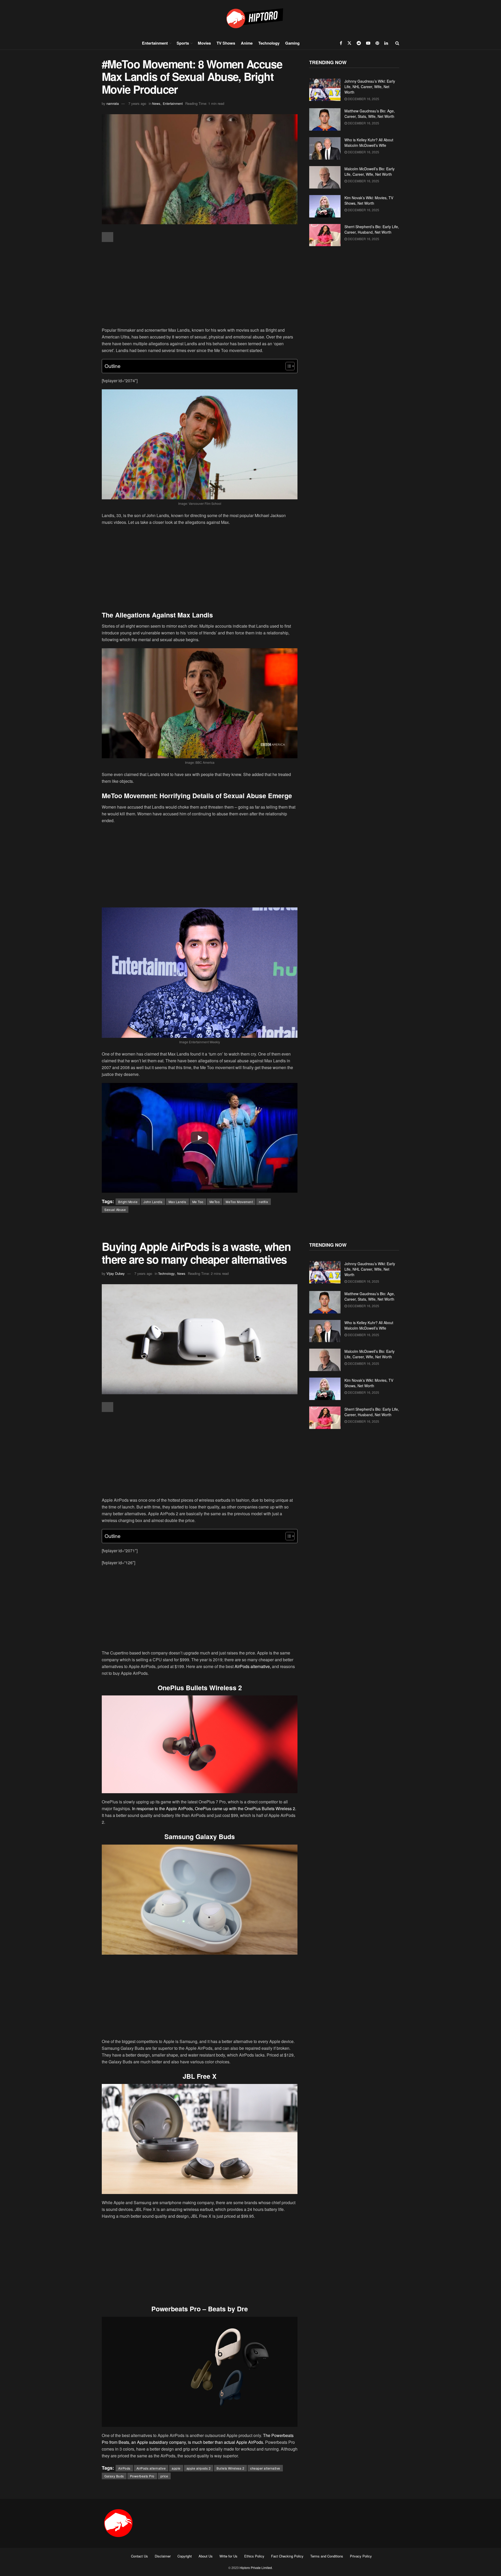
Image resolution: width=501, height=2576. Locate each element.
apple (176, 2468)
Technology (269, 43)
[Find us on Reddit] (359, 43)
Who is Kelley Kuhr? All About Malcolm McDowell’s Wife (369, 143)
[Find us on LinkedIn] (386, 43)
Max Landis (177, 1202)
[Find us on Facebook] (341, 43)
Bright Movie (128, 1202)
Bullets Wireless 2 (230, 2468)
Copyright (185, 2556)
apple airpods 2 (199, 2468)
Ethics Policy (254, 2556)
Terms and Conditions (327, 2556)
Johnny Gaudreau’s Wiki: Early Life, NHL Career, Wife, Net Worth (370, 87)
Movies (204, 43)
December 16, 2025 (363, 99)
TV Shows (226, 43)
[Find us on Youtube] (368, 43)
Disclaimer (163, 2556)
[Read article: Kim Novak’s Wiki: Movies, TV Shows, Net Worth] (325, 206)
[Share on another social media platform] (108, 237)
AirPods (124, 2468)
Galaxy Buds (114, 2476)
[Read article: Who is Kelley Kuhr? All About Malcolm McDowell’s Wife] (325, 148)
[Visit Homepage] (250, 18)
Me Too (198, 1202)
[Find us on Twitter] (349, 43)
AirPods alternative (151, 2468)
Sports (183, 43)
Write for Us (228, 2556)
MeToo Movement (239, 1202)
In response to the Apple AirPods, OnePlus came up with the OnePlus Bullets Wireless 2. (214, 1808)
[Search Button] (397, 43)
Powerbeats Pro (142, 2476)
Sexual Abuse (115, 1210)
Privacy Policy (361, 2556)
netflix (264, 1202)
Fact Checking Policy (287, 2556)
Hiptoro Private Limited (256, 2568)
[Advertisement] (200, 285)
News (156, 103)
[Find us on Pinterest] (377, 43)
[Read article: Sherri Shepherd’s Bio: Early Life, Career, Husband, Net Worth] (325, 235)
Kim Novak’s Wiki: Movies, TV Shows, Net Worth (369, 200)
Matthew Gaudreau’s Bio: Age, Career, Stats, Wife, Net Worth (370, 114)
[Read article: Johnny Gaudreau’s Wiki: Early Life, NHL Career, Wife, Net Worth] (325, 90)
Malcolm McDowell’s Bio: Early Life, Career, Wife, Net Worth (369, 171)
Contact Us (139, 2556)
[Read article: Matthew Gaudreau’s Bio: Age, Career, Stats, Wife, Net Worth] (325, 119)
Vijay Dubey (116, 1273)
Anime (247, 43)
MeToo (215, 1202)
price (164, 2476)
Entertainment (155, 43)
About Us (206, 2556)
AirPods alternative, (253, 1666)
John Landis (153, 1202)
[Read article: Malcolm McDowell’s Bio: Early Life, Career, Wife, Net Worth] (325, 177)
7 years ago (137, 103)
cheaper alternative (265, 2468)
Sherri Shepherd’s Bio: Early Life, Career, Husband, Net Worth (372, 229)
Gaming (292, 43)
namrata (113, 103)
